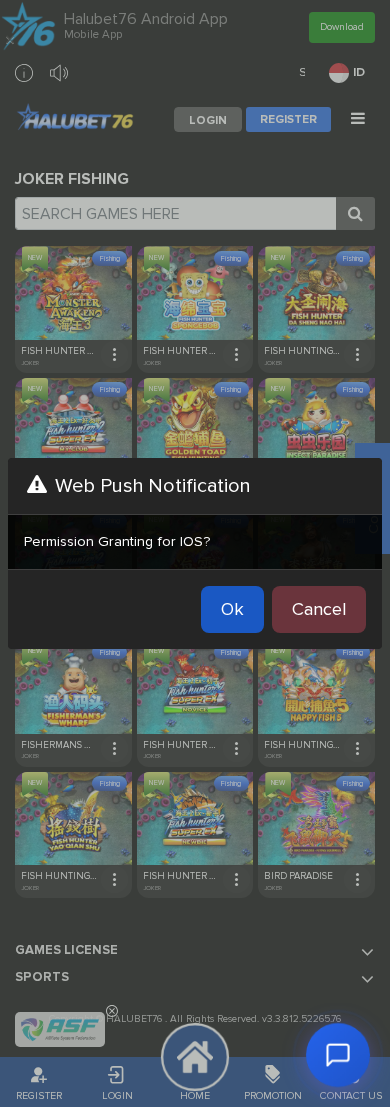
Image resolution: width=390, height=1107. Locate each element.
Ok (232, 609)
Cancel (319, 609)
